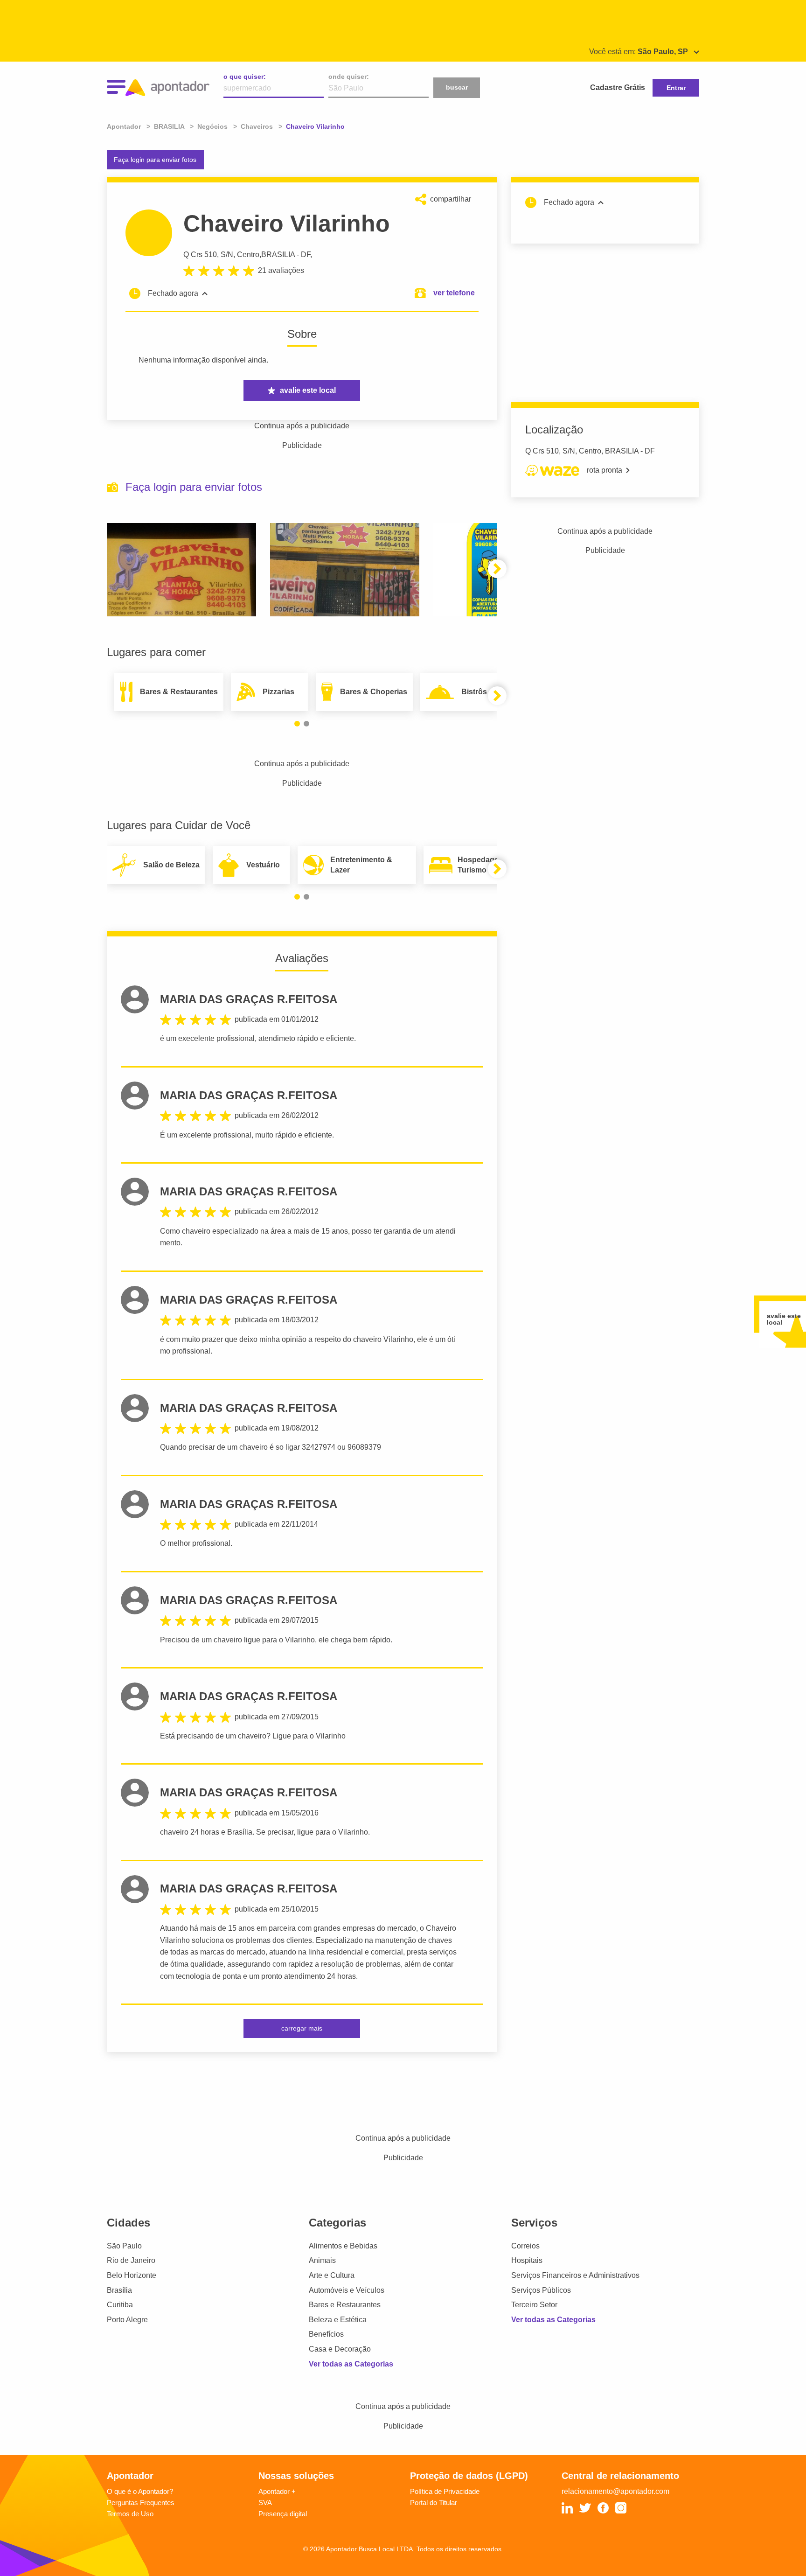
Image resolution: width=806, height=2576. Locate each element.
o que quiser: (245, 77)
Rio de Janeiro (131, 2260)
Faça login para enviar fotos (155, 160)
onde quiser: (349, 77)
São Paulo (124, 2246)
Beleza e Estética (338, 2320)
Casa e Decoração (340, 2349)
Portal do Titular (434, 2503)
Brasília (119, 2290)
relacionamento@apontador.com (615, 2491)
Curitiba (120, 2305)
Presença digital (283, 2514)
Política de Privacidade (445, 2491)
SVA (265, 2503)
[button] (497, 569)
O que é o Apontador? (140, 2491)
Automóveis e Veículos (347, 2290)
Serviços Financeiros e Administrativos (575, 2275)
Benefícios (326, 2334)
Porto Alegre (127, 2320)
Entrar (676, 88)
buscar (457, 87)
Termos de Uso (130, 2514)
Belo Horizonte (132, 2275)
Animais (322, 2260)
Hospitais (527, 2260)
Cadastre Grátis (618, 87)
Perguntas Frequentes (141, 2503)
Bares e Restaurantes (345, 2305)
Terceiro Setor (534, 2305)
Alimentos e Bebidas (343, 2246)
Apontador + (277, 2491)
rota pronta (604, 470)
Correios (525, 2246)
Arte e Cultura (332, 2275)
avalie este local (308, 390)
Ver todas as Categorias (351, 2364)
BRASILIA (278, 255)
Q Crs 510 (200, 255)
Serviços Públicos (541, 2290)
